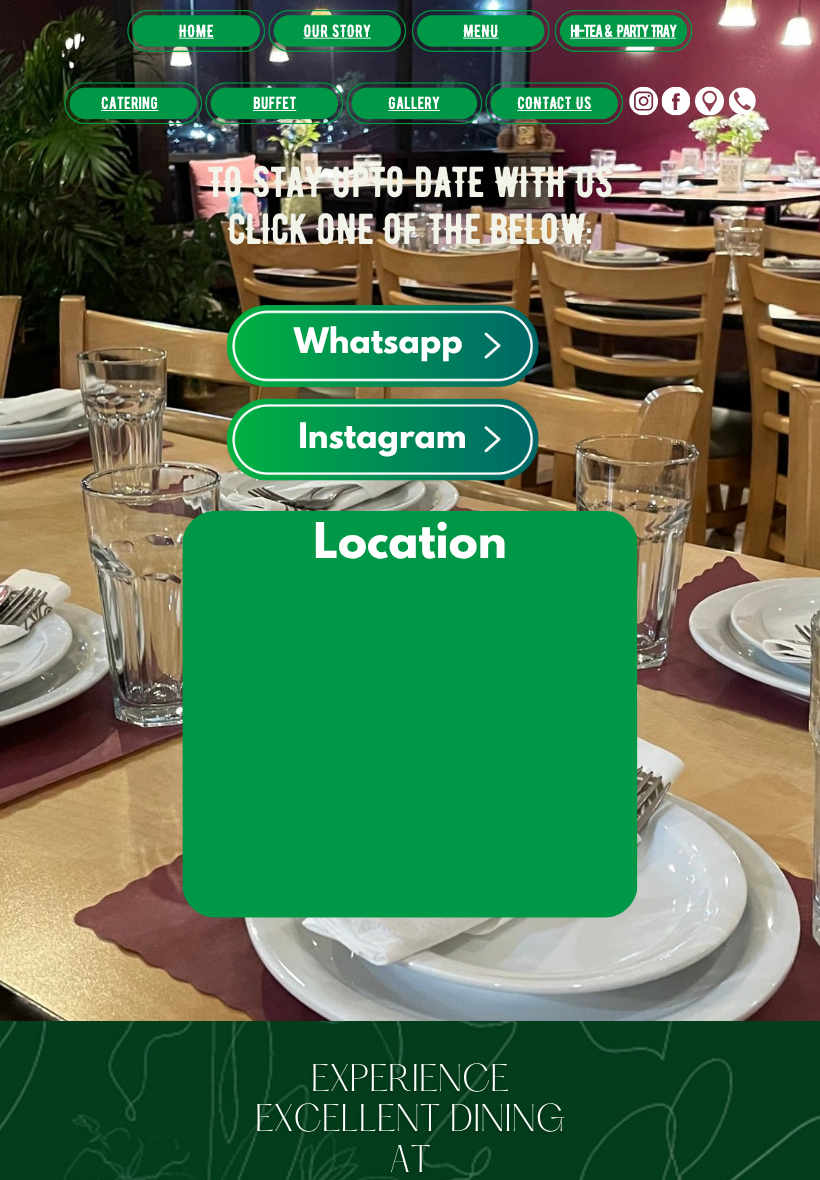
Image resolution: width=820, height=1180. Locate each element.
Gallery (414, 103)
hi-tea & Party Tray (622, 31)
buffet (274, 103)
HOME (196, 31)
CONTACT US (554, 103)
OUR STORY (337, 31)
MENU (480, 31)
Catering (129, 103)
